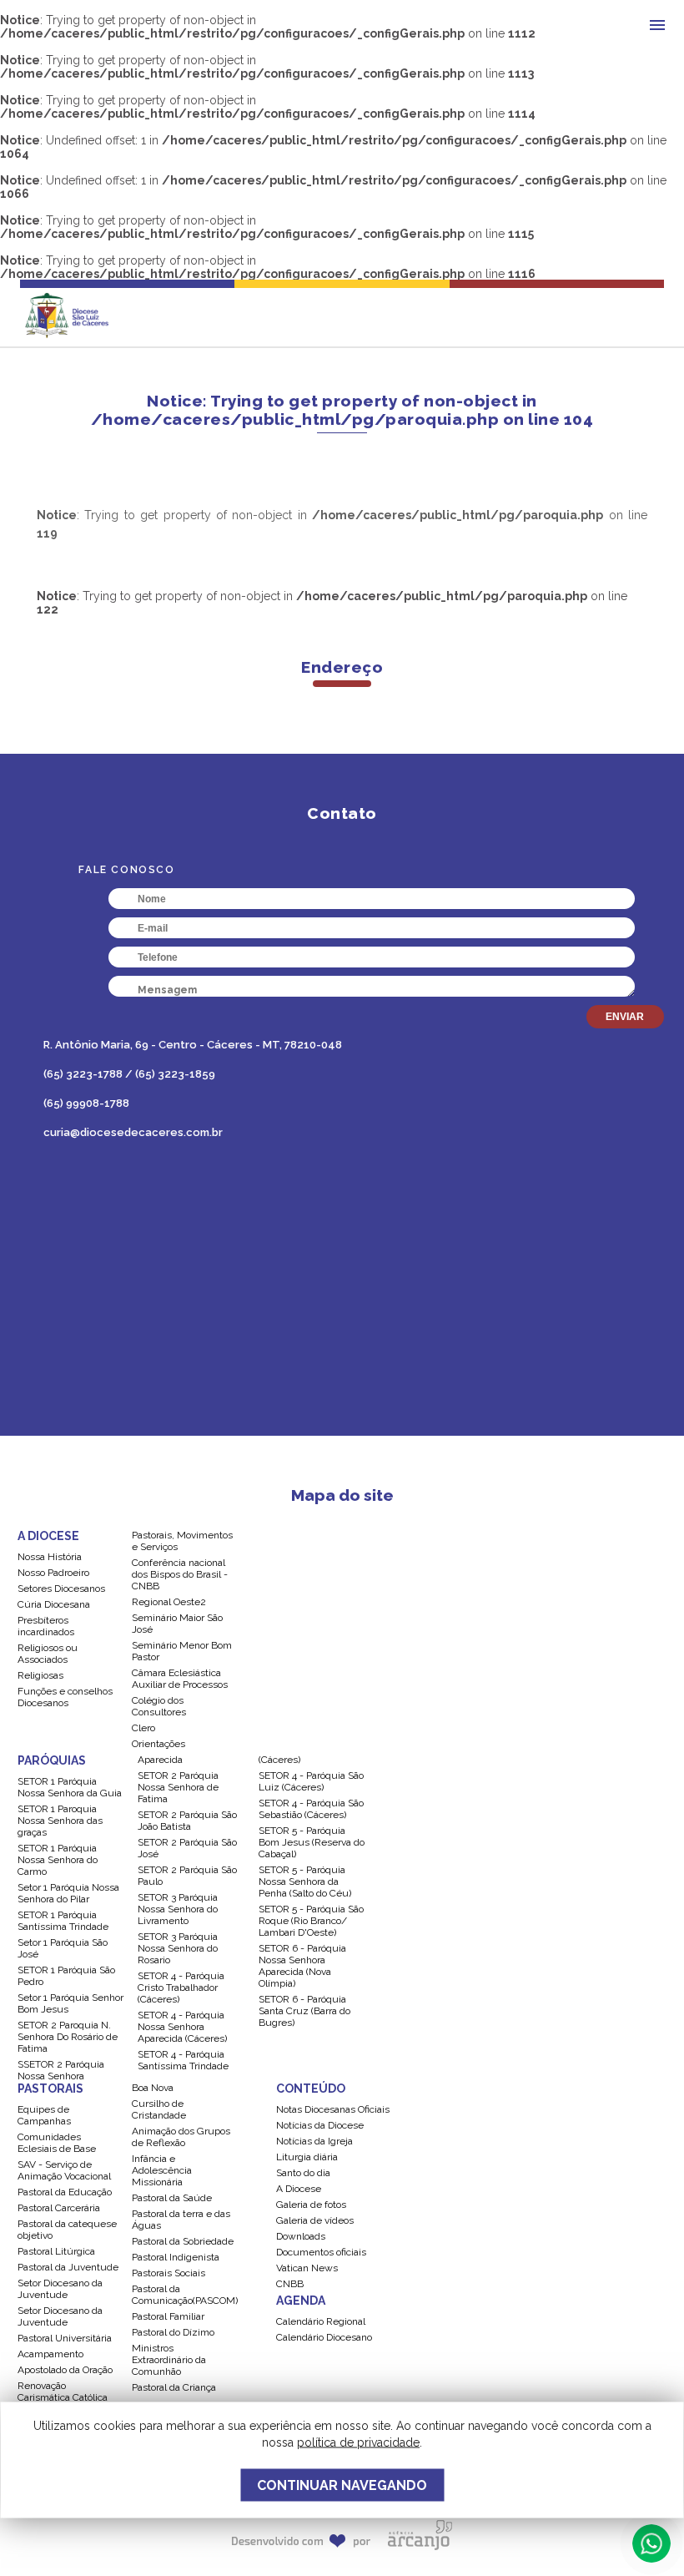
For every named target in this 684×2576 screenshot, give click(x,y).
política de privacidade (358, 2442)
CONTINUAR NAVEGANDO (342, 2485)
